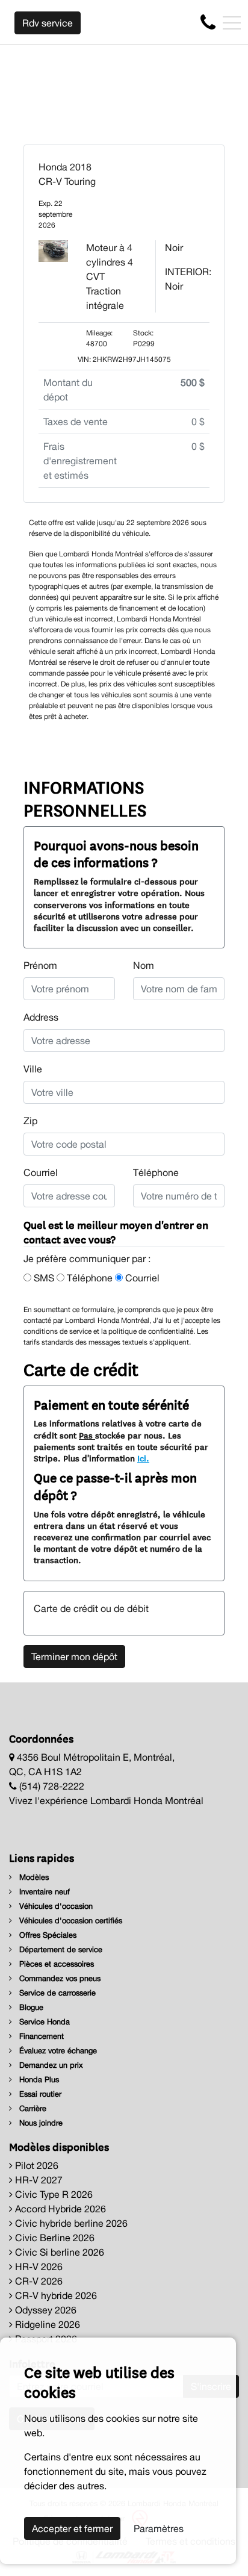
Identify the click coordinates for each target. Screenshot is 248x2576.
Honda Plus (38, 2080)
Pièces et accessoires (55, 1964)
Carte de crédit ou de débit (91, 1608)
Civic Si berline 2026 (58, 2252)
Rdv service (48, 23)
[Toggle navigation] (232, 23)
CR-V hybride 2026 (55, 2295)
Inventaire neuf (43, 1892)
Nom (144, 965)
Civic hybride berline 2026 (70, 2223)
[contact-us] (208, 22)
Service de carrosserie (56, 1993)
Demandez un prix (50, 2065)
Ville (33, 1069)
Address (41, 1017)
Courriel (41, 1172)
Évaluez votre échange (57, 2051)
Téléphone (156, 1172)
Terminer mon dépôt (74, 1657)
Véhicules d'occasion (55, 1906)
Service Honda (43, 2022)
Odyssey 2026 (45, 2310)
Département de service (60, 1949)
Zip (30, 1121)
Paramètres (159, 2528)
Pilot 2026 (36, 2165)
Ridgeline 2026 (46, 2324)
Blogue (30, 2007)
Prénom (40, 965)
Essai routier (39, 2094)
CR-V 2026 (38, 2281)
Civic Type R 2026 (53, 2194)
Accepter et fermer (72, 2528)
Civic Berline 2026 (54, 2238)
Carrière (32, 2108)
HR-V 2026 (38, 2266)
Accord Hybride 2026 (59, 2209)
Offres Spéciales (47, 1935)
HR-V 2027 (38, 2180)
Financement (40, 2036)
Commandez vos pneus (59, 1978)
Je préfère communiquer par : (87, 1258)
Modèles (33, 1877)
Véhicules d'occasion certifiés (70, 1921)
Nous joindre (40, 2123)
